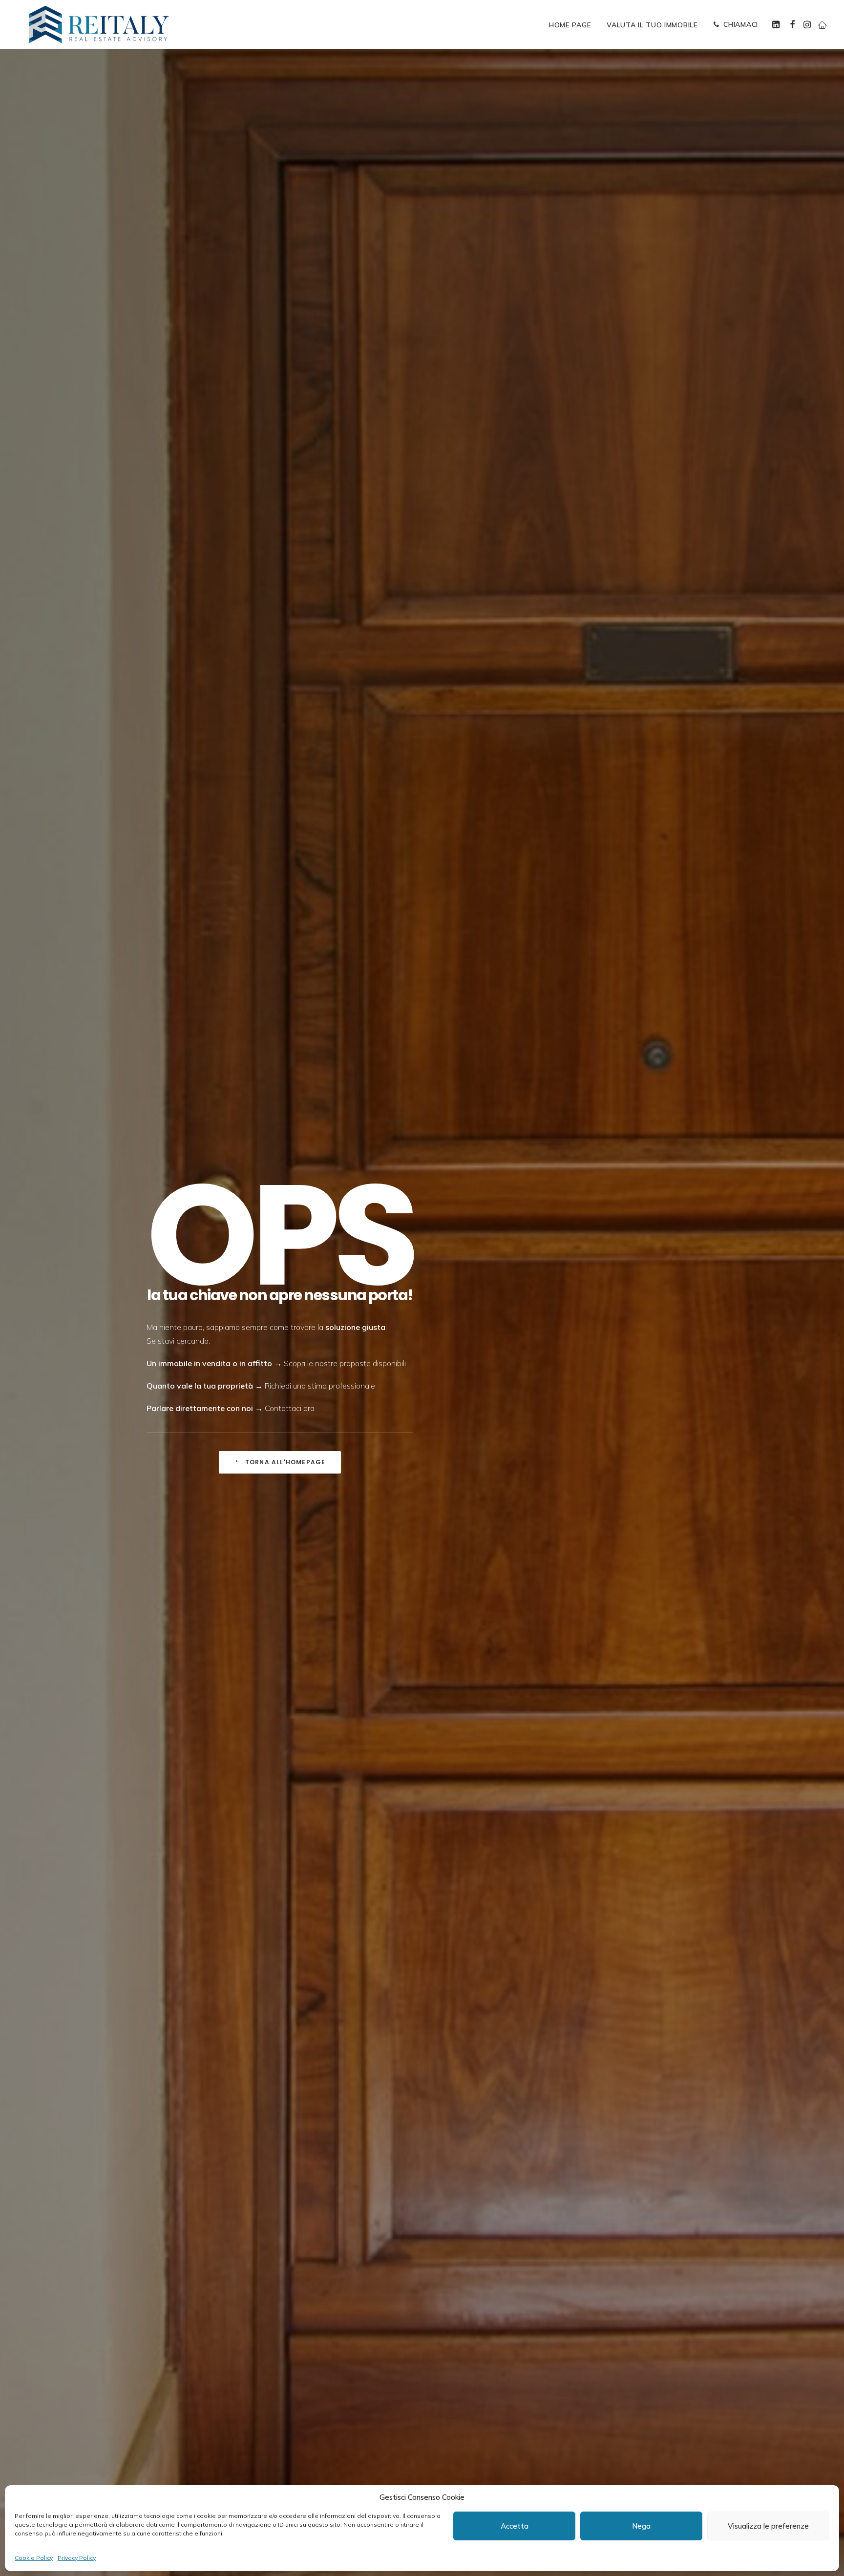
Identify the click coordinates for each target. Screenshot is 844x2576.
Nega (641, 2526)
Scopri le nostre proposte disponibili (345, 1363)
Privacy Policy (77, 2558)
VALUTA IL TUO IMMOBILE (652, 25)
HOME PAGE (570, 25)
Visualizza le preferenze (768, 2526)
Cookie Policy (34, 2558)
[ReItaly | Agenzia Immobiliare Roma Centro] (99, 24)
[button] (777, 24)
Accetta (515, 2526)
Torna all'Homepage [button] (285, 1462)
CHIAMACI (741, 24)
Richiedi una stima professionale (320, 1386)
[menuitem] (570, 25)
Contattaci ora (290, 1408)
